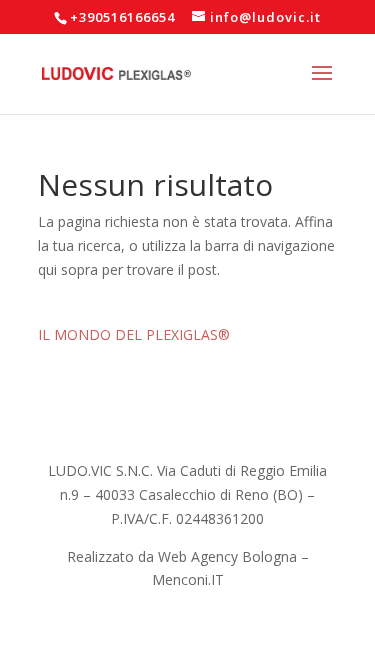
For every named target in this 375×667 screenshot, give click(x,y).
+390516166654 (122, 17)
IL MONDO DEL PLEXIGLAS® (134, 334)
